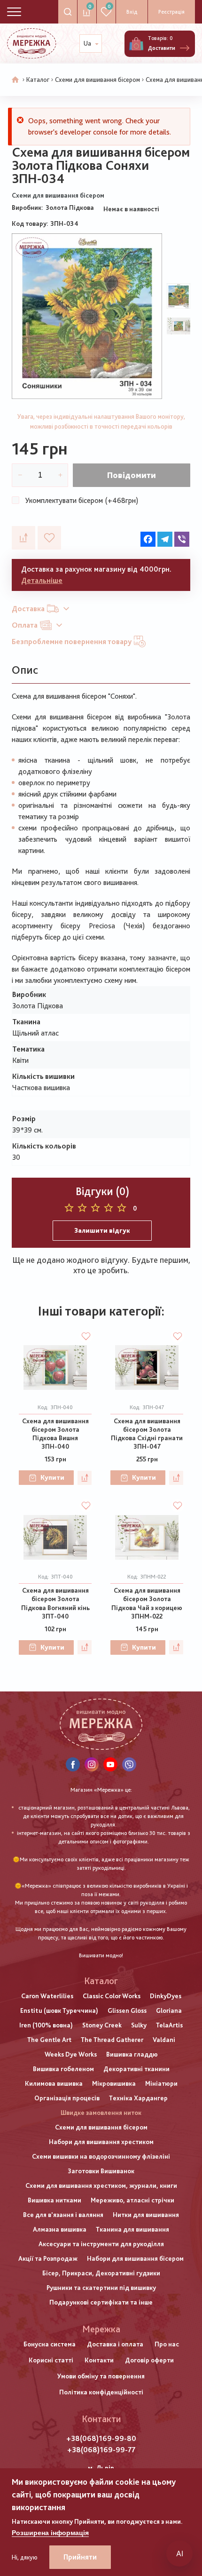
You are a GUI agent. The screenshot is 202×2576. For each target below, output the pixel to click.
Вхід (132, 12)
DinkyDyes (166, 1996)
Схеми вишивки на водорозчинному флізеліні (101, 2156)
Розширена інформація (50, 2533)
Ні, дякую (25, 2557)
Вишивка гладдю (132, 2054)
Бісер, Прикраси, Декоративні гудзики (101, 2273)
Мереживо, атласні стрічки (132, 2200)
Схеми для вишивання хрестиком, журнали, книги (101, 2185)
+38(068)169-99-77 (101, 2450)
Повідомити (132, 475)
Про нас (167, 2344)
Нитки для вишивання (146, 2215)
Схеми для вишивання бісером (97, 80)
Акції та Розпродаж (48, 2258)
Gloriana (169, 2010)
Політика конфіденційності (101, 2392)
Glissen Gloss (127, 2010)
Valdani (164, 2040)
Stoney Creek (102, 2025)
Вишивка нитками (54, 2200)
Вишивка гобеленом (63, 2069)
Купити (52, 1477)
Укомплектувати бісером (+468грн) (82, 500)
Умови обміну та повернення (101, 2376)
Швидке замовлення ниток (101, 2113)
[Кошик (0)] (136, 44)
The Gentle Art (49, 2040)
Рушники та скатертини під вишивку (101, 2288)
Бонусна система (50, 2344)
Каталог (38, 80)
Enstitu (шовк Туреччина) (59, 2010)
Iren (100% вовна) (46, 2025)
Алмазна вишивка (60, 2229)
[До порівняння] (23, 538)
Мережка (101, 2329)
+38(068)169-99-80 (101, 2438)
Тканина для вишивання (132, 2229)
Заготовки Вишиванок (101, 2171)
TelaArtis (169, 2025)
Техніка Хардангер (138, 2098)
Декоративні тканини (136, 2069)
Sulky (139, 2025)
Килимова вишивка (54, 2083)
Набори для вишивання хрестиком (101, 2142)
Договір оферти (149, 2360)
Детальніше (42, 580)
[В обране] (49, 538)
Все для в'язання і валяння (63, 2215)
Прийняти (80, 2557)
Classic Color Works (112, 1996)
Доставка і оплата (115, 2344)
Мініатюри (161, 2083)
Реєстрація (171, 12)
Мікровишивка (114, 2083)
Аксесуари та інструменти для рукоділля (101, 2244)
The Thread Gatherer (112, 2040)
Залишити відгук (102, 1230)
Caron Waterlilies (47, 1996)
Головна (16, 80)
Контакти (99, 2360)
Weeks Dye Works (71, 2054)
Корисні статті (51, 2360)
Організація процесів (67, 2098)
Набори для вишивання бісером (135, 2258)
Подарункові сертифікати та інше (101, 2302)
